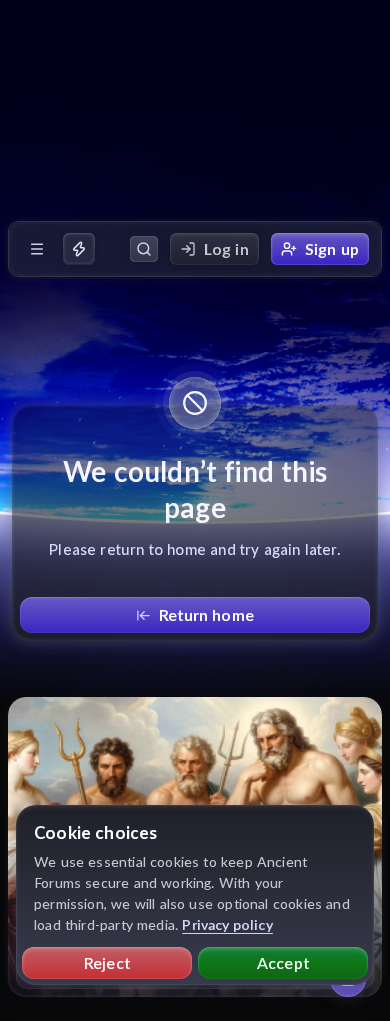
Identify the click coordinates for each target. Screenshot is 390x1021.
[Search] (144, 249)
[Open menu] (37, 249)
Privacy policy (227, 924)
